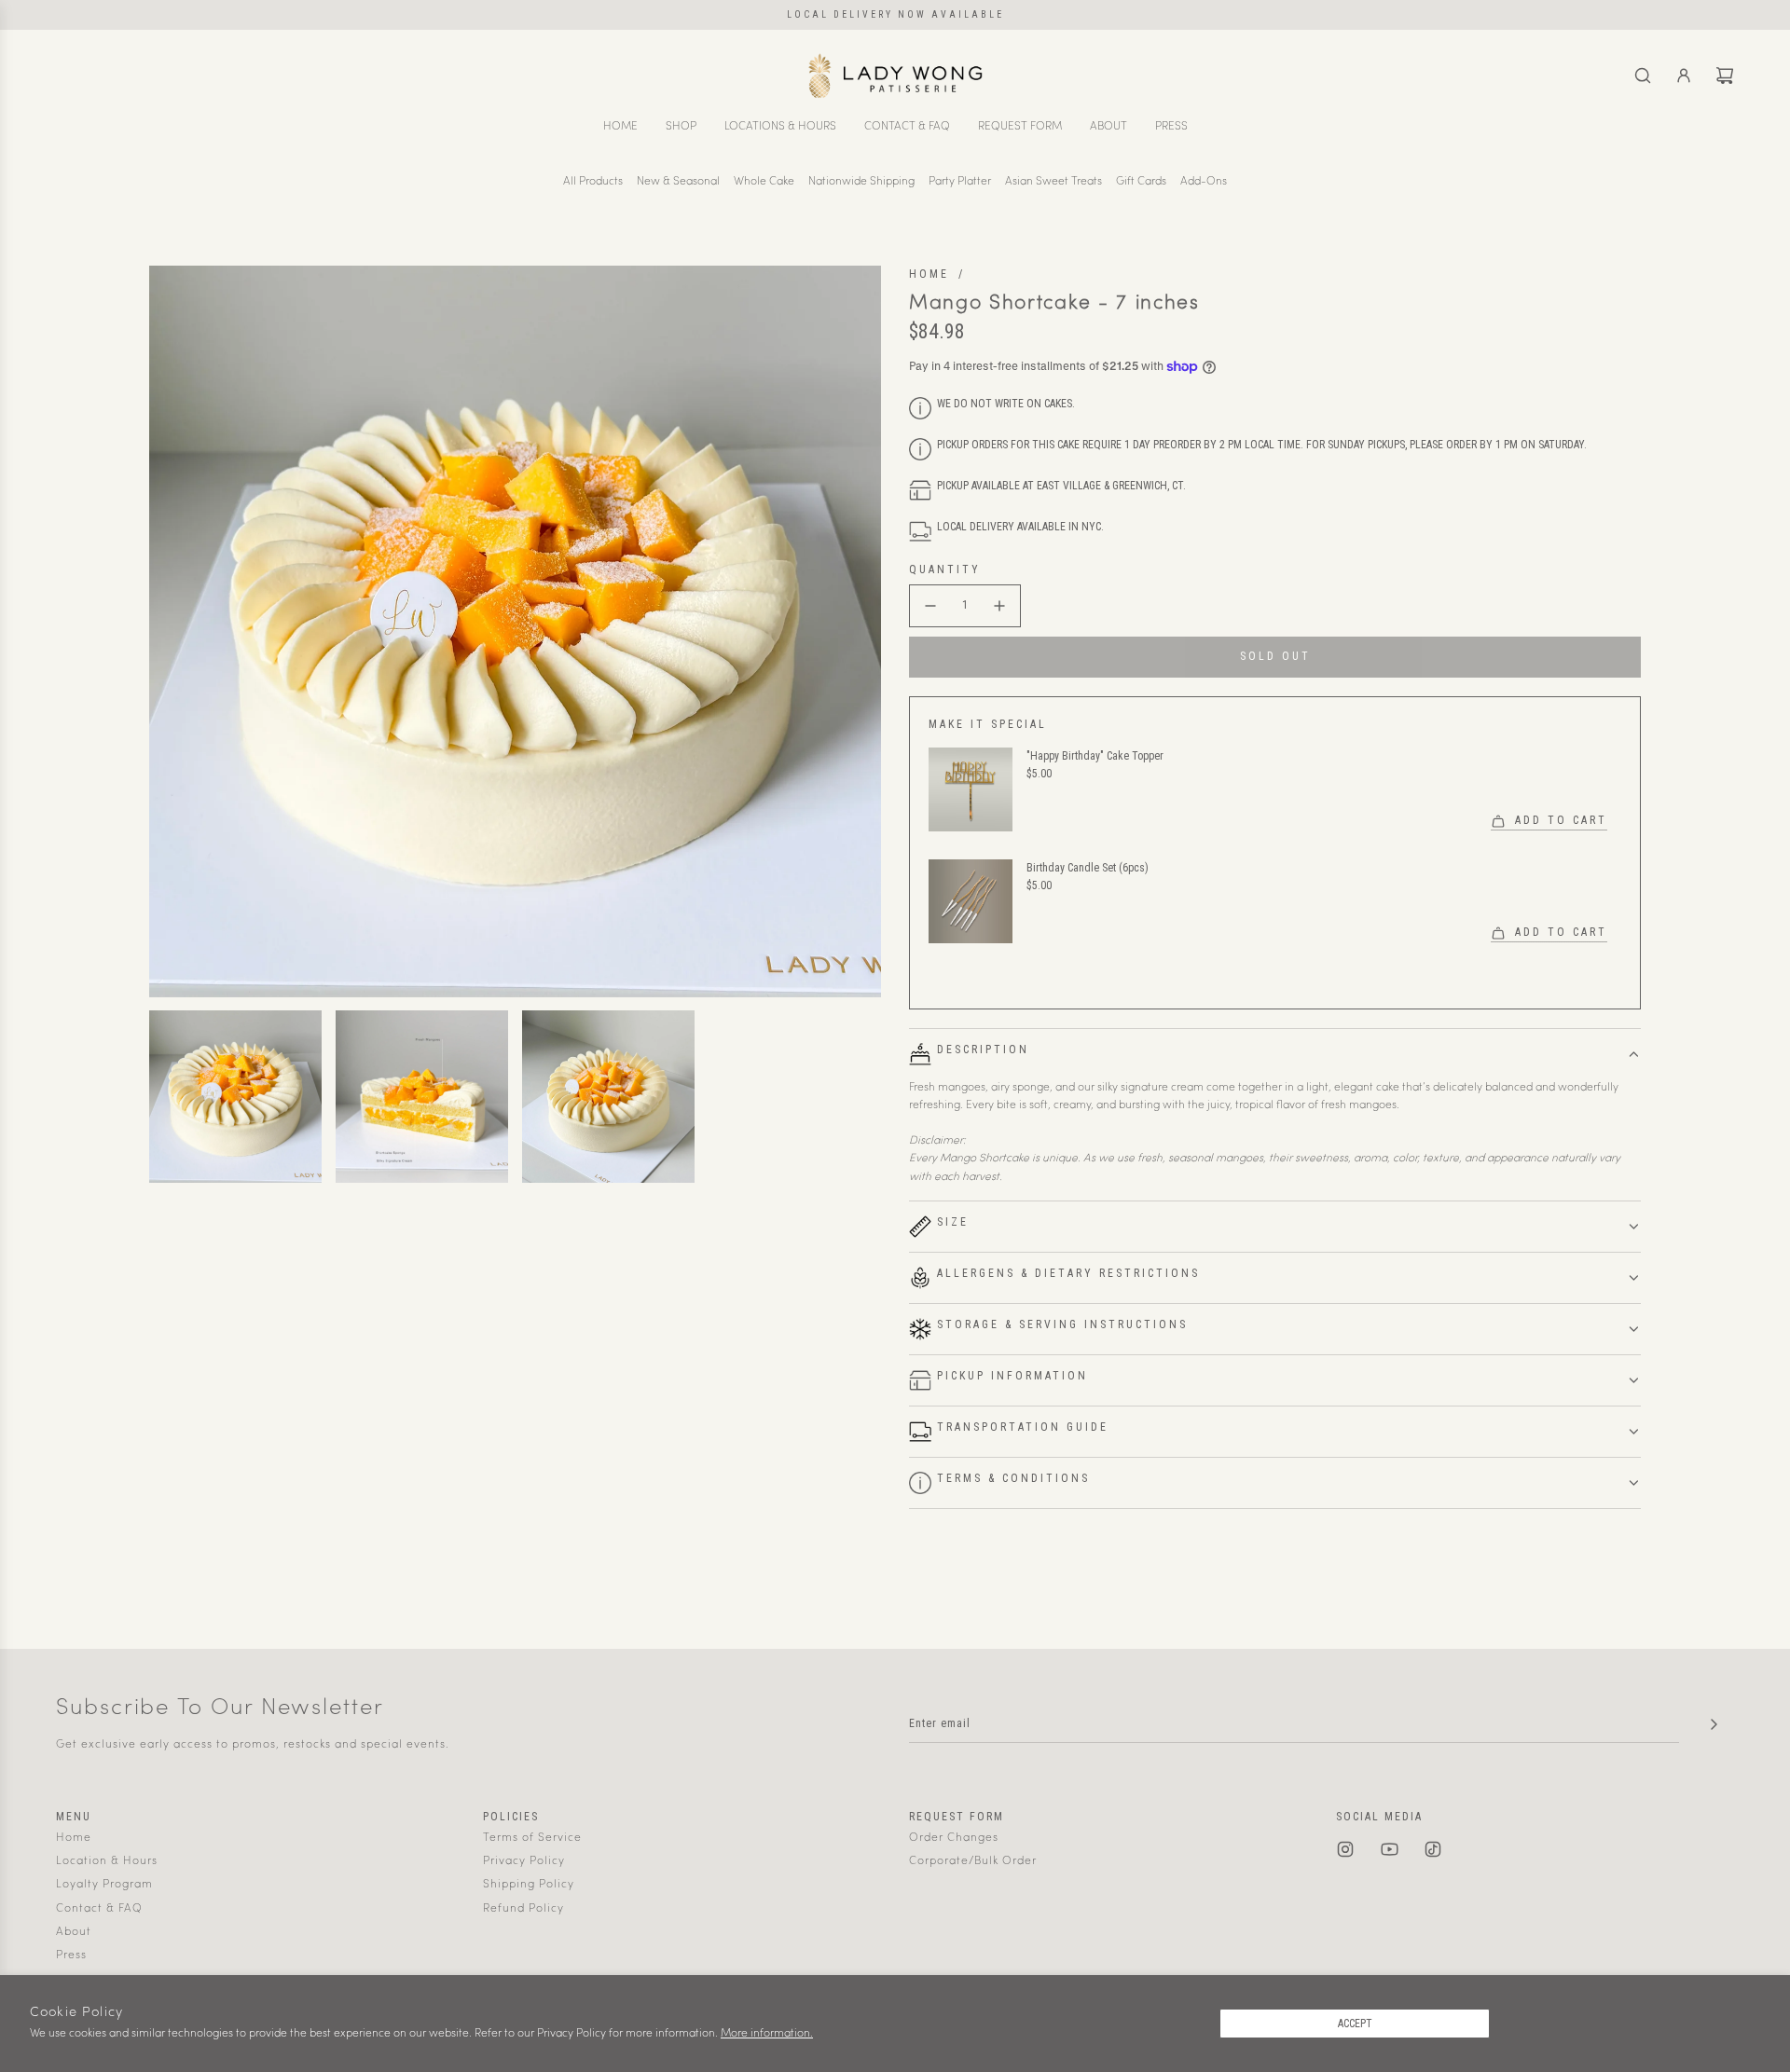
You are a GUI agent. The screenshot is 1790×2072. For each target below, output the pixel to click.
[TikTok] (1433, 1849)
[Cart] (1725, 75)
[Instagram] (1345, 1849)
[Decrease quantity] (930, 606)
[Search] (1643, 75)
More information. (767, 2034)
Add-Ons (1204, 182)
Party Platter (960, 182)
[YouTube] (1389, 1849)
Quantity (945, 569)
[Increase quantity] (999, 606)
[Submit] (1714, 1724)
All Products (593, 182)
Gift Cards (1141, 182)
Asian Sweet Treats (1053, 182)
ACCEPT (1355, 2024)
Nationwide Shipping (861, 182)
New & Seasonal (678, 182)
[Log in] (1684, 75)
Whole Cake (764, 182)
